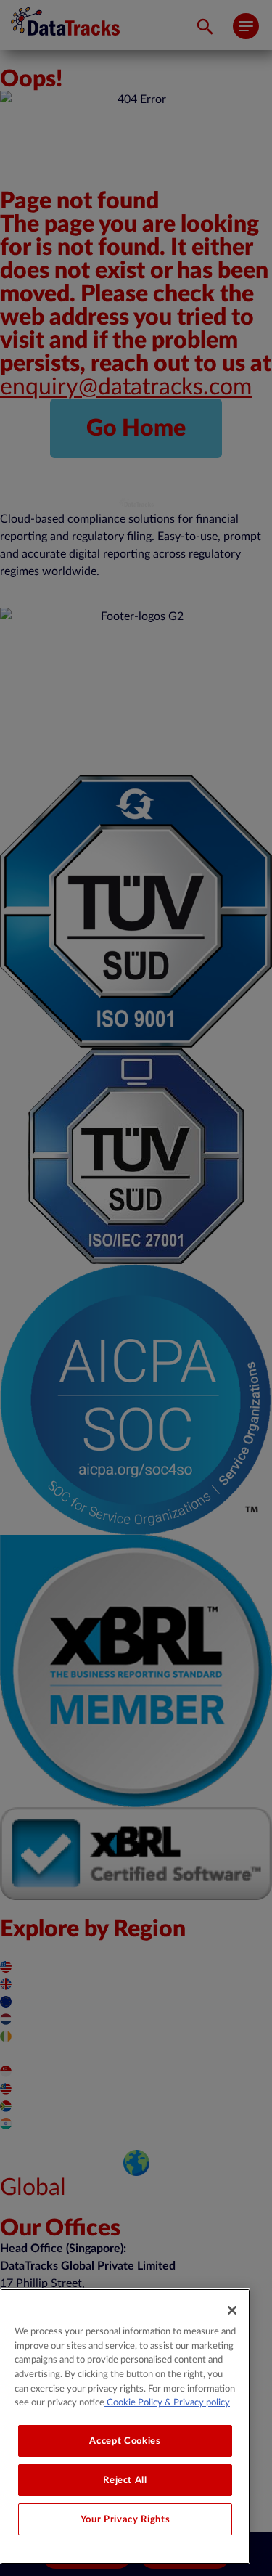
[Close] (232, 2310)
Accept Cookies (125, 2441)
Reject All (125, 2480)
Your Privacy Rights (125, 2519)
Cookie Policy (133, 2402)
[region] (125, 2426)
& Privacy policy (196, 2402)
